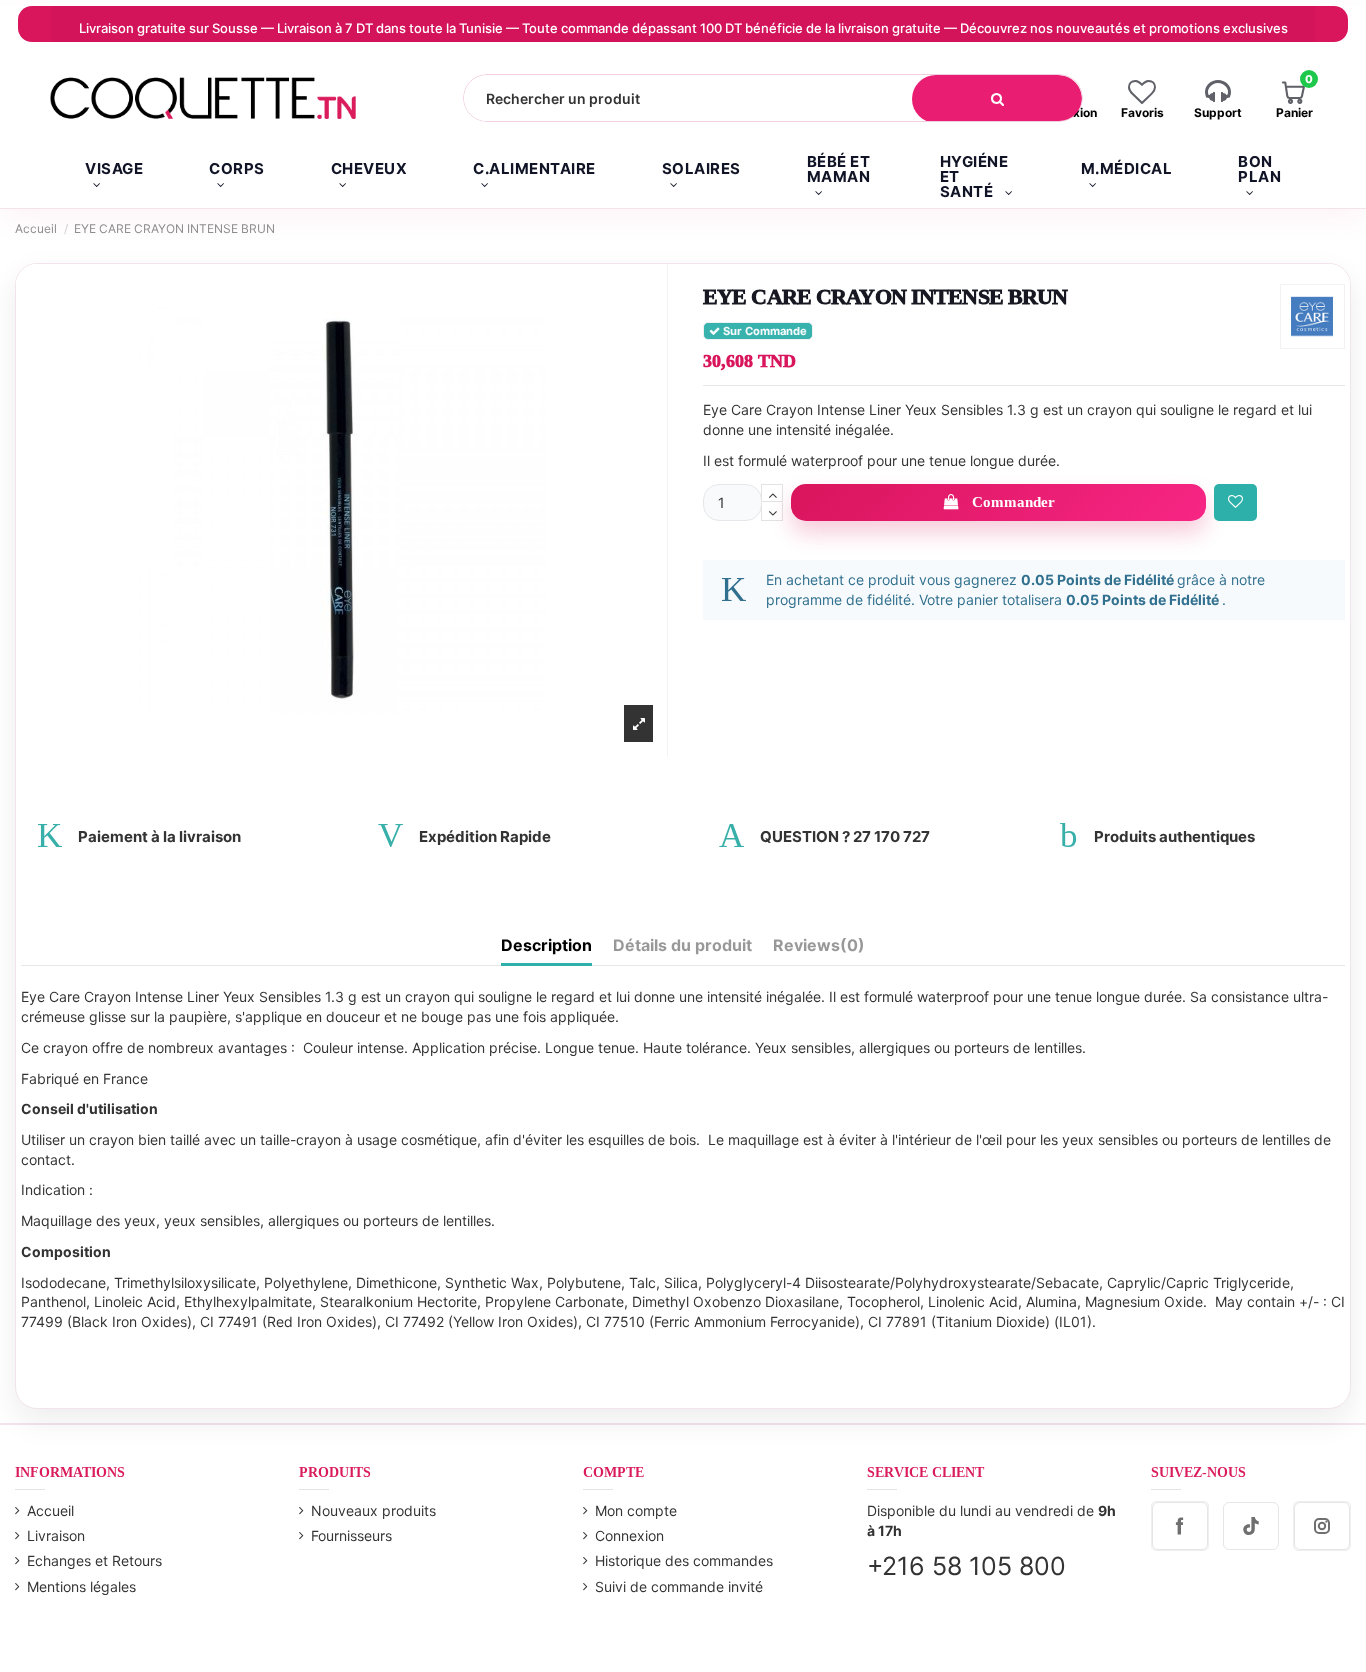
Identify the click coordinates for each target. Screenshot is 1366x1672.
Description (546, 945)
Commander (1013, 502)
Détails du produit (682, 945)
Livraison (56, 1535)
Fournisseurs (351, 1535)
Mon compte (636, 1510)
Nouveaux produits (373, 1510)
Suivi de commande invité (679, 1586)
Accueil (50, 1510)
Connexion (629, 1535)
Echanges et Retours (94, 1560)
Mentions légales (81, 1586)
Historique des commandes (684, 1560)
